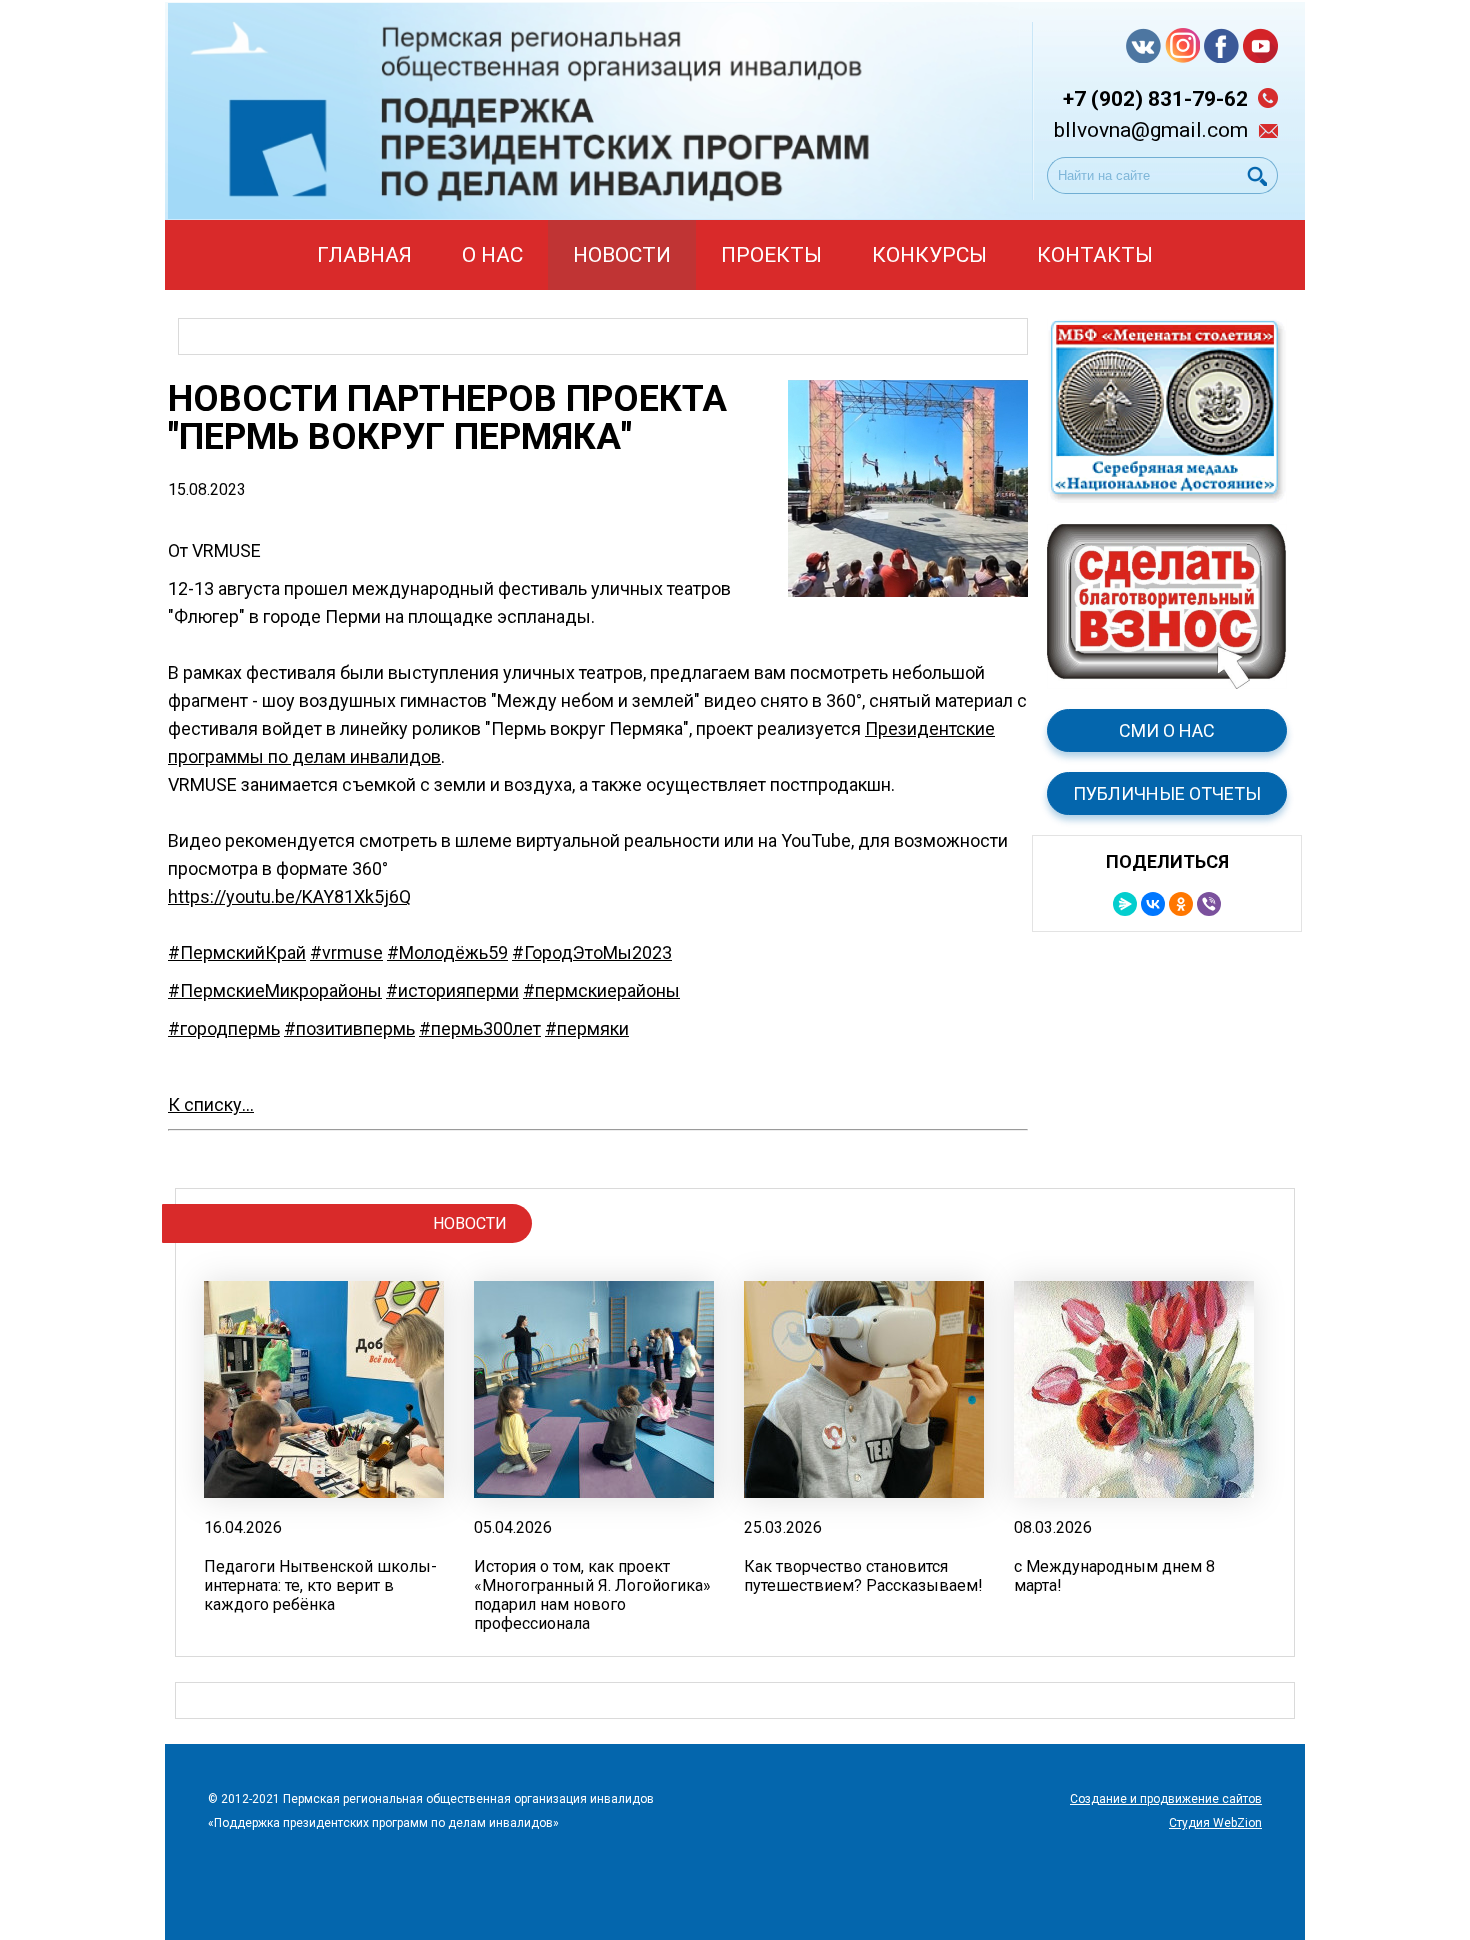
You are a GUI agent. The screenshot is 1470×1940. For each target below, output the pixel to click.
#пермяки (587, 1028)
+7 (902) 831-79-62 (1155, 99)
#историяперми (452, 990)
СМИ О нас (1167, 730)
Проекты (771, 255)
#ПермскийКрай (237, 952)
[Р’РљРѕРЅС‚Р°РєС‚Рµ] (1153, 904)
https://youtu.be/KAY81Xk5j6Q (289, 896)
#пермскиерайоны (601, 990)
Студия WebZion (1215, 1823)
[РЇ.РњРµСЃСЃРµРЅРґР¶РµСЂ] (1125, 904)
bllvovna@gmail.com (1151, 130)
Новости (622, 255)
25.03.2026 (783, 1527)
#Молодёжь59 (447, 952)
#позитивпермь (349, 1028)
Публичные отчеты (1167, 793)
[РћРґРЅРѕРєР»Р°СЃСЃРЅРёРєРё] (1181, 904)
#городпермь (224, 1028)
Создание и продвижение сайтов (1166, 1799)
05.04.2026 (513, 1527)
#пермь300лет (480, 1028)
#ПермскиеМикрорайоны (275, 990)
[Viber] (1209, 904)
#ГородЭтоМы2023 (592, 952)
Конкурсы (929, 255)
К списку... (211, 1104)
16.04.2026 (243, 1527)
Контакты (1095, 255)
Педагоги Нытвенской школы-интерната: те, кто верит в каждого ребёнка (320, 1585)
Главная (364, 255)
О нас (492, 255)
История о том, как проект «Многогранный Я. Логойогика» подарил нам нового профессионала (592, 1595)
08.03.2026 (1053, 1527)
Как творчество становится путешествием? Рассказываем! (863, 1576)
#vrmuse (346, 952)
